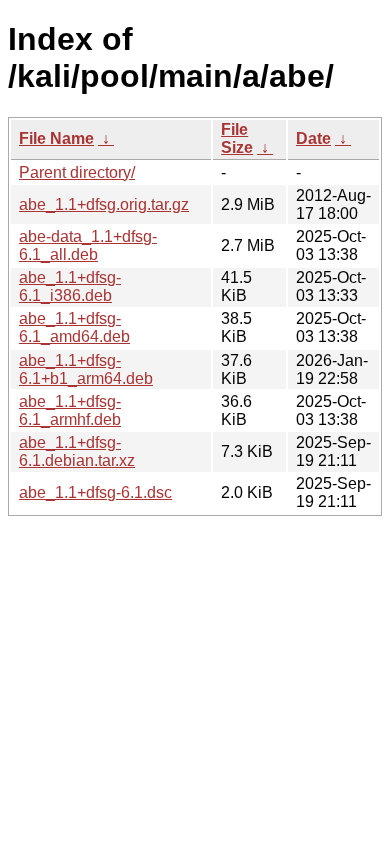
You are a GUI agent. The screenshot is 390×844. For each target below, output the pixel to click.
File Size (237, 138)
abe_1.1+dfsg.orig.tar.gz (104, 204)
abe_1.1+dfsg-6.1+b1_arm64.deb (86, 369)
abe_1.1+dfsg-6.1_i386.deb (70, 286)
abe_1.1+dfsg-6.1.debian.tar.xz (77, 451)
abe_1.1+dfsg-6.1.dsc (95, 492)
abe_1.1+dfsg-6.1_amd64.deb (74, 327)
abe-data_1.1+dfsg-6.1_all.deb (88, 245)
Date (313, 138)
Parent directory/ (77, 172)
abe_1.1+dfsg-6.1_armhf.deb (70, 410)
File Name (56, 138)
